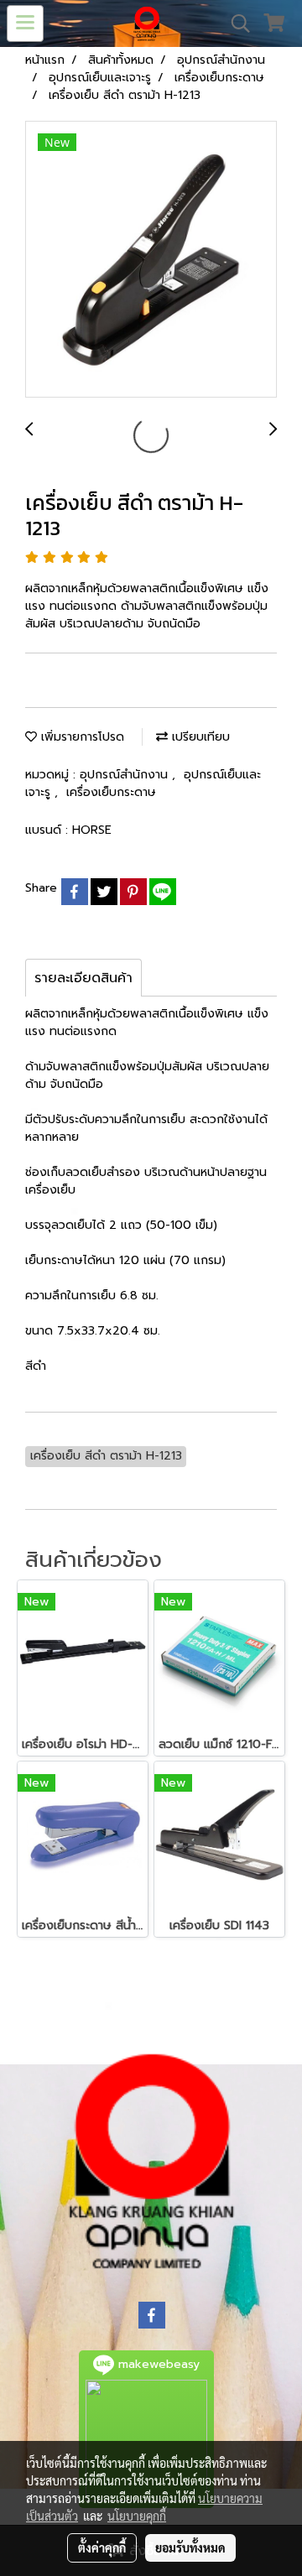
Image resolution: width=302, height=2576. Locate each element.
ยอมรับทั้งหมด (190, 2547)
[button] (235, 23)
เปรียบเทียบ (199, 737)
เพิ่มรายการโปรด (81, 737)
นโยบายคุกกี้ (137, 2516)
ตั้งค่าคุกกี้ (102, 2547)
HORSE (92, 830)
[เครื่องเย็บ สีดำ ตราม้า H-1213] (151, 260)
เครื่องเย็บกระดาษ (111, 792)
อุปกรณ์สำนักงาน (126, 775)
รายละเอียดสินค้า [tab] (83, 978)
